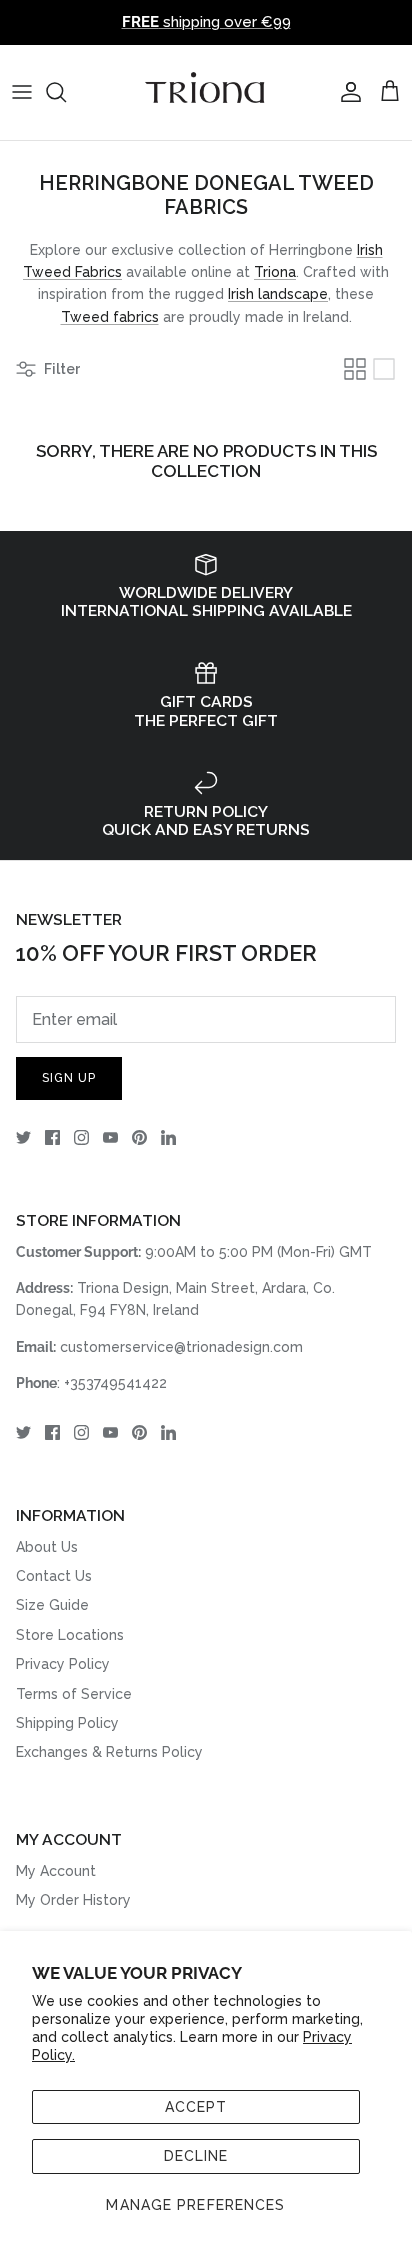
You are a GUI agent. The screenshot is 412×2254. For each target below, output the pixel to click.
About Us (47, 1547)
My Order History (73, 1900)
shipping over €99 (206, 22)
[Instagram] (81, 1137)
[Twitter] (23, 1137)
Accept (196, 2107)
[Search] (66, 92)
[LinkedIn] (168, 1137)
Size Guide (52, 1605)
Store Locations (70, 1635)
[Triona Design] (206, 92)
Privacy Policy (63, 1664)
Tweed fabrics (110, 317)
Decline (196, 2156)
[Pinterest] (139, 1137)
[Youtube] (110, 1137)
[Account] (346, 92)
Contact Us (54, 1576)
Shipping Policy (67, 1723)
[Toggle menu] (22, 92)
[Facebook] (52, 1137)
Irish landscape (278, 294)
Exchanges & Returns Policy (109, 1752)
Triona (275, 272)
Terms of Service (74, 1694)
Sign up (69, 1078)
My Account (56, 1871)
